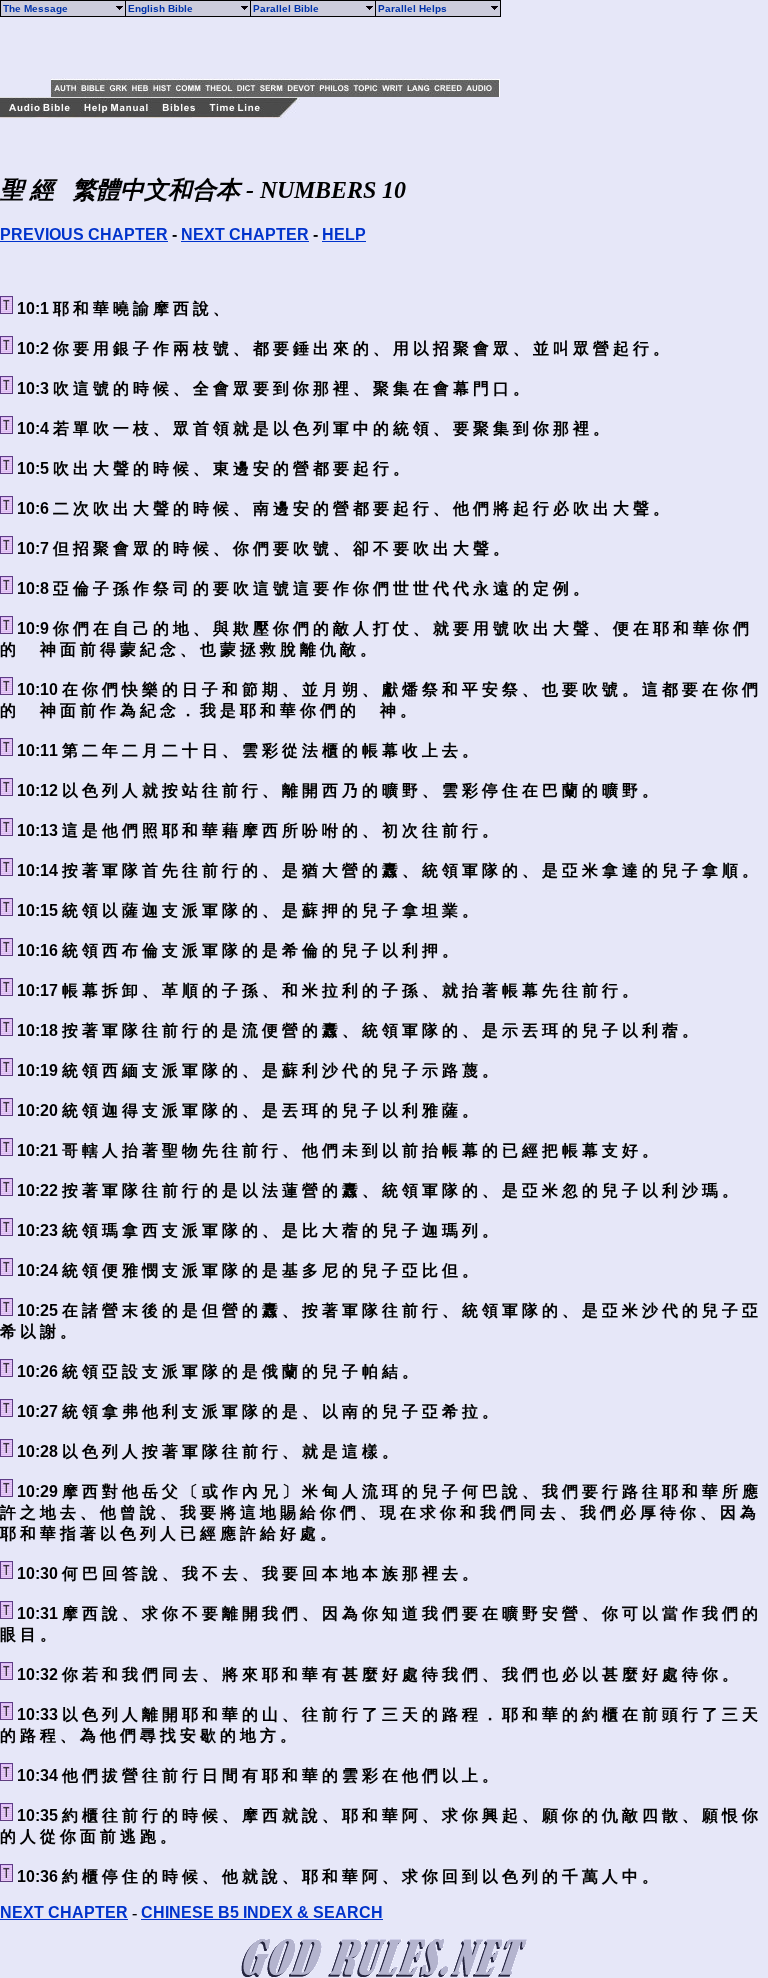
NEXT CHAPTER (245, 234)
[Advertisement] (285, 48)
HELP (344, 234)
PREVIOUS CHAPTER (84, 234)
